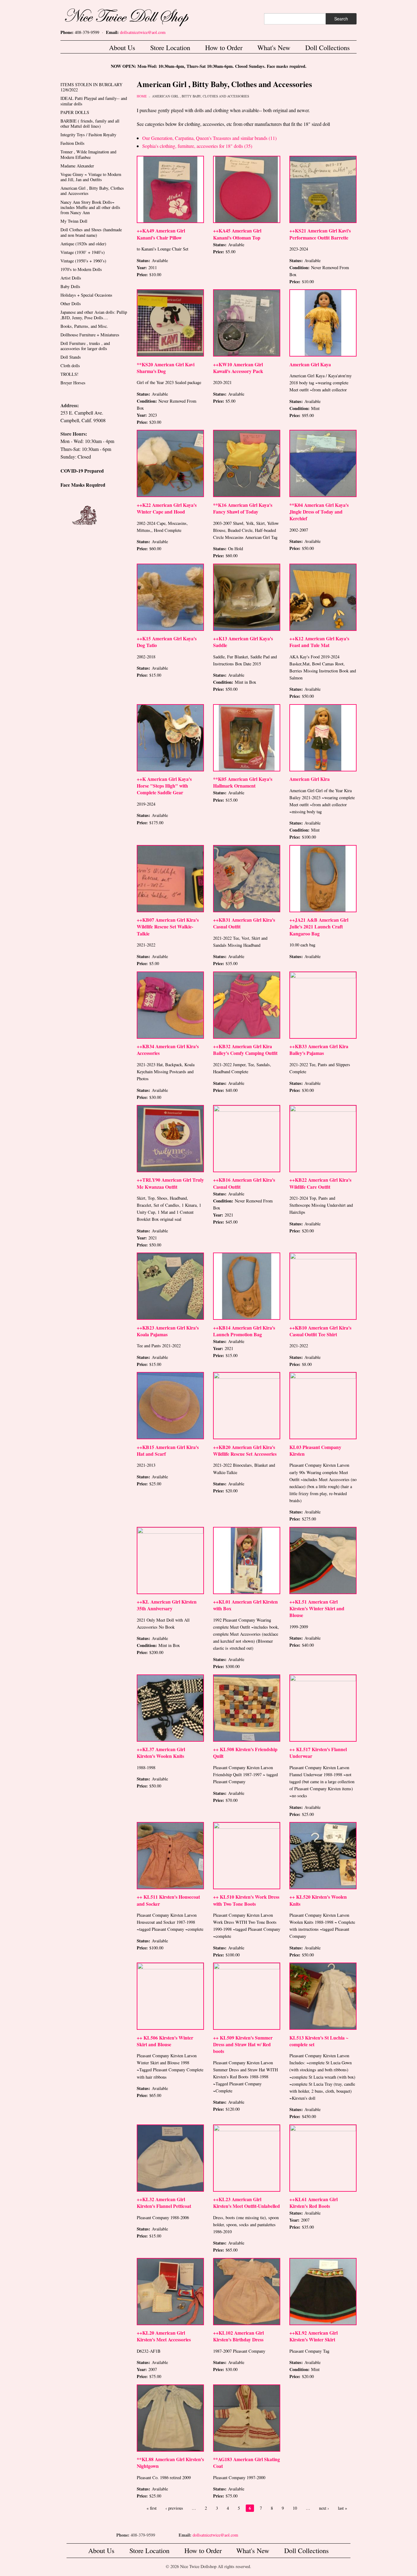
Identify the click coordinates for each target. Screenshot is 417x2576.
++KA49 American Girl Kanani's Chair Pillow (161, 234)
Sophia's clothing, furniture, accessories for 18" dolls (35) (197, 146)
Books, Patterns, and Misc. (84, 326)
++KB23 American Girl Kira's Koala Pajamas (168, 1331)
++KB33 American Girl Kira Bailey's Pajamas (319, 1050)
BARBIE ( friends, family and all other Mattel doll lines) (90, 123)
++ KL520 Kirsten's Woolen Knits (318, 1900)
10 (295, 2508)
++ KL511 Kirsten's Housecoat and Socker (168, 1900)
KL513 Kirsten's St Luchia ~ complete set (319, 2041)
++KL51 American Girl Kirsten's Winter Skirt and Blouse (317, 1608)
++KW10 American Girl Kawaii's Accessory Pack (238, 368)
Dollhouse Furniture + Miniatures (90, 335)
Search (341, 19)
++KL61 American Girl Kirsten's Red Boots (314, 2203)
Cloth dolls (70, 366)
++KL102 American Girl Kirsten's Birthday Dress (238, 2336)
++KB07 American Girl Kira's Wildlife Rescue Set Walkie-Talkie (168, 926)
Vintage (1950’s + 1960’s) (83, 261)
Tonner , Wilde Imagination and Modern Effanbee (88, 154)
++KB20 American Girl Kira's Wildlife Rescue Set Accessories (245, 1450)
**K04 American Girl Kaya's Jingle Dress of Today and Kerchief (319, 512)
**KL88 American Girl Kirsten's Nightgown (170, 2463)
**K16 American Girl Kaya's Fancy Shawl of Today (243, 508)
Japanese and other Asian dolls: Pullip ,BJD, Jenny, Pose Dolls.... (94, 315)
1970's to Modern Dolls (81, 269)
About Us (122, 47)
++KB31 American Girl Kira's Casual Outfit (244, 923)
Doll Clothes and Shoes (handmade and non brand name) (91, 232)
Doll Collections (328, 47)
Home (142, 96)
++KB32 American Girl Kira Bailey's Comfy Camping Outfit (245, 1050)
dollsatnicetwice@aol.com (143, 32)
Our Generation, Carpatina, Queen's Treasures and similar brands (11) (209, 138)
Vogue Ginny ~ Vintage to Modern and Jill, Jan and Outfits (91, 177)
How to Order (224, 47)
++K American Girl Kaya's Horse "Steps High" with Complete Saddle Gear (164, 786)
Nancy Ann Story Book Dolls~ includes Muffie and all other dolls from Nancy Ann (90, 207)
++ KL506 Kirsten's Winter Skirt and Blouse (165, 2041)
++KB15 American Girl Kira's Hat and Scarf (168, 1450)
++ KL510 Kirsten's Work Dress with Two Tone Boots (246, 1900)
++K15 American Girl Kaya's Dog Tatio (167, 642)
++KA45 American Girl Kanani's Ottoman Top (237, 234)
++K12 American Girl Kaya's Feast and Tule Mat (319, 642)
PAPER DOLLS (75, 112)
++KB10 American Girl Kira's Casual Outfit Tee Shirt (320, 1331)
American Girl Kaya (310, 364)
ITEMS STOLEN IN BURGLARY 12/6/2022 (91, 87)
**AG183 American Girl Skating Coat (247, 2463)
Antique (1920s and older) (83, 244)
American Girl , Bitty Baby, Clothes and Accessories (201, 96)
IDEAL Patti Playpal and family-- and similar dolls (94, 101)
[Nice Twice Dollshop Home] (137, 16)
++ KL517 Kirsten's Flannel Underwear (318, 1753)
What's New (274, 47)
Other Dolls (71, 304)
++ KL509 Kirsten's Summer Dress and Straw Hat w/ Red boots (243, 2044)
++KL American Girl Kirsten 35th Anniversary (167, 1605)
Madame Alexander (77, 166)
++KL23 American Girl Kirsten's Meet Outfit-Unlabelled (247, 2203)
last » (343, 2508)
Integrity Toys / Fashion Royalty (88, 135)
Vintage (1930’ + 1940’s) (83, 252)
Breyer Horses (73, 383)
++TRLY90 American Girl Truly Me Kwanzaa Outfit (170, 1183)
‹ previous (174, 2508)
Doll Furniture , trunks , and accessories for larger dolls (85, 346)
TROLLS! (69, 374)
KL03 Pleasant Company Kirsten (315, 1450)
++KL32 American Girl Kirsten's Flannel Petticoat (164, 2203)
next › (324, 2508)
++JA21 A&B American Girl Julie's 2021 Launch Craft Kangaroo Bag (319, 926)
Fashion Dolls (73, 143)
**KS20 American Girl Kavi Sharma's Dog (166, 368)
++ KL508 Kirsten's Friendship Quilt (245, 1753)
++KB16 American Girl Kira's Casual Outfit (244, 1183)
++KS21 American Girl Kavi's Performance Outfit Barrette (320, 234)
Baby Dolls (70, 286)
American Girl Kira (310, 779)
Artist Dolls (71, 278)
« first (152, 2508)
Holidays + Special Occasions (86, 295)
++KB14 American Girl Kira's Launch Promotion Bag (244, 1331)
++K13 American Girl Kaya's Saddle (243, 642)
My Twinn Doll (74, 221)
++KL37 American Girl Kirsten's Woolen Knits (161, 1753)
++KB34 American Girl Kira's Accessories (168, 1050)
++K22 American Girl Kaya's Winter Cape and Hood (167, 508)
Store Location (170, 47)
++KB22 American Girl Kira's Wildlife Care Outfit (320, 1183)
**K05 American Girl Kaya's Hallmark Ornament (243, 782)
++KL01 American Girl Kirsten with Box (245, 1605)
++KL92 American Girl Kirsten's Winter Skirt (314, 2336)
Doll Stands (71, 357)
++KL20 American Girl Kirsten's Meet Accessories (164, 2336)
